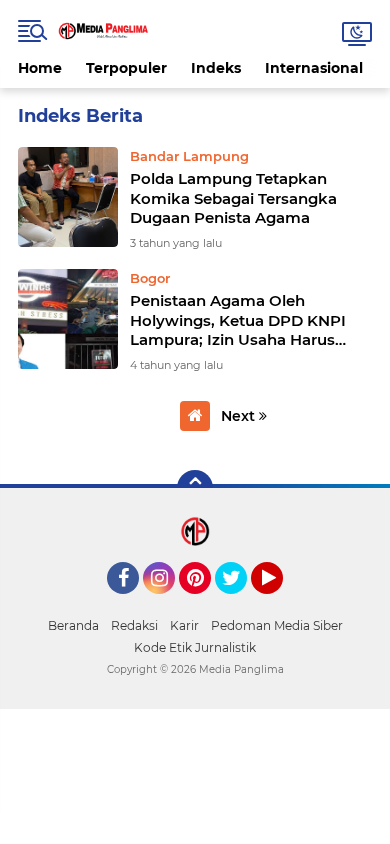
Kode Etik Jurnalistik (195, 647)
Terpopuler (126, 68)
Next (240, 416)
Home (40, 68)
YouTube (280, 603)
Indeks (216, 68)
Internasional (314, 68)
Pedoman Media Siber (277, 625)
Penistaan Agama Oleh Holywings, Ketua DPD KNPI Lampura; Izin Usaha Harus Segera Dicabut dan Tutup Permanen (238, 320)
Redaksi (134, 625)
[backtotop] (195, 488)
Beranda (73, 625)
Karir (184, 625)
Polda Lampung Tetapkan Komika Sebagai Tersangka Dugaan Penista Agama (233, 198)
